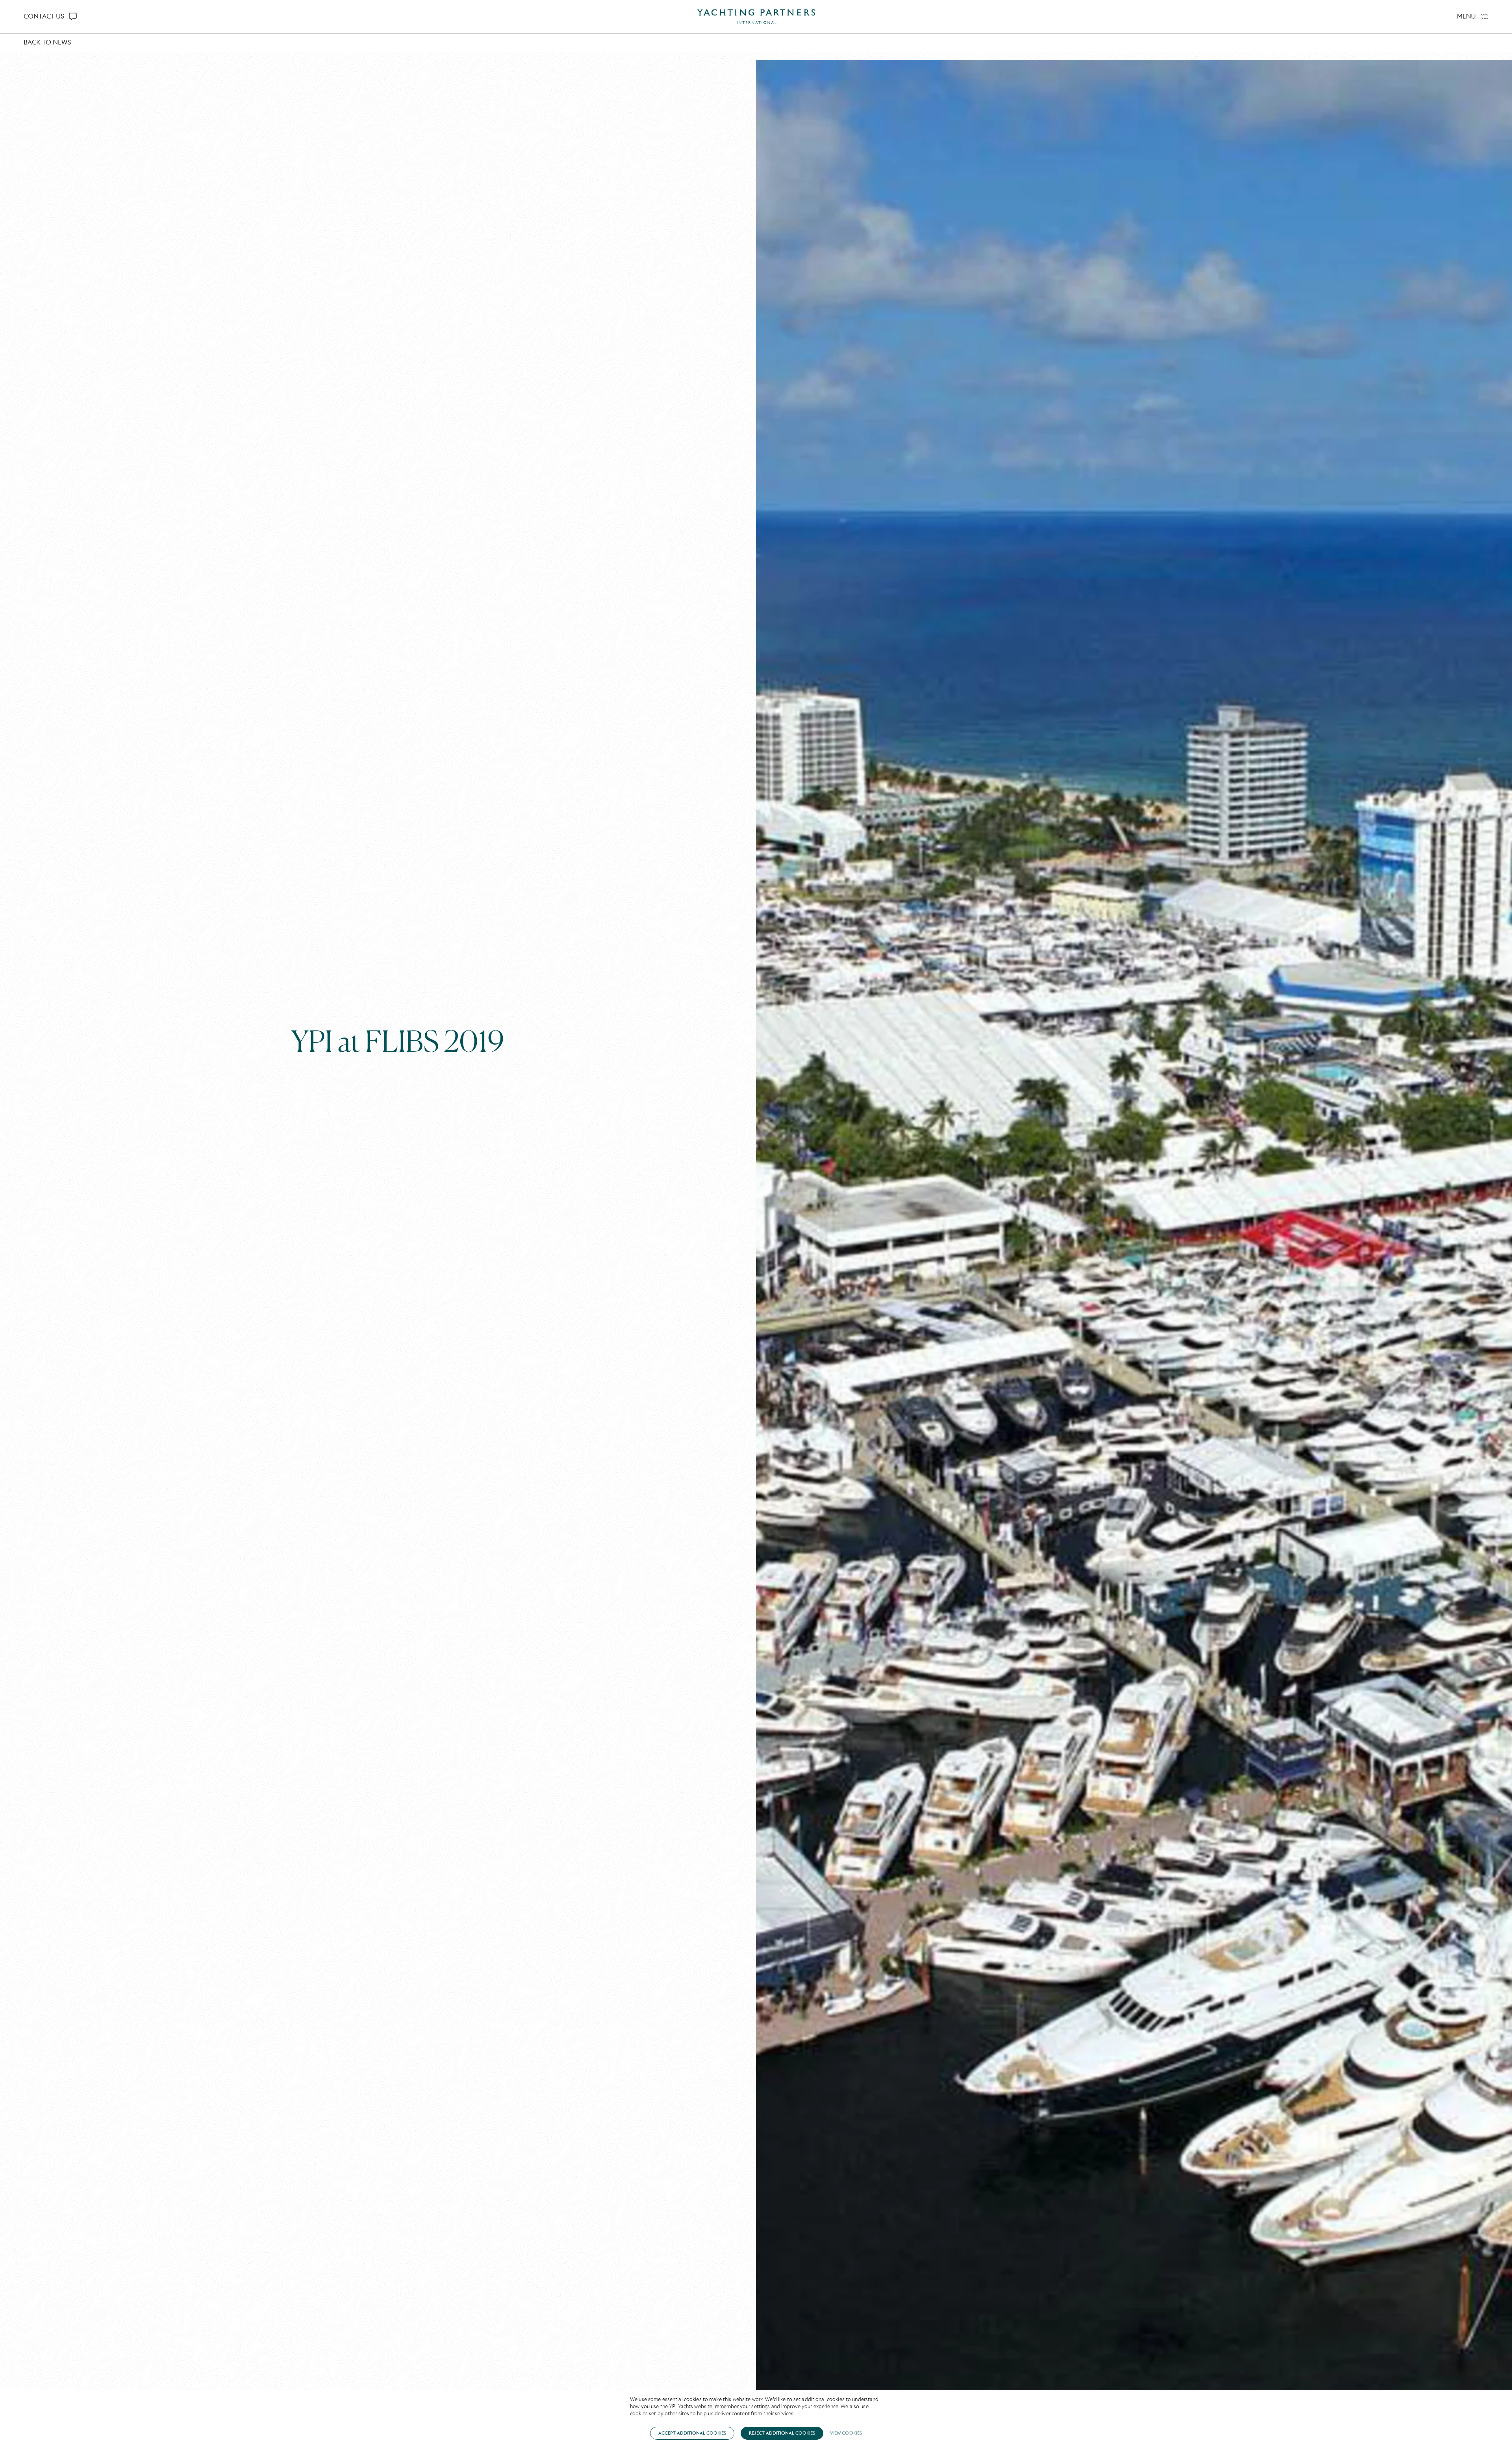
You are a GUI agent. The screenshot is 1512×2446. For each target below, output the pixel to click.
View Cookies (846, 2433)
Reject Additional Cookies (782, 2433)
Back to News (47, 42)
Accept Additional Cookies (692, 2433)
